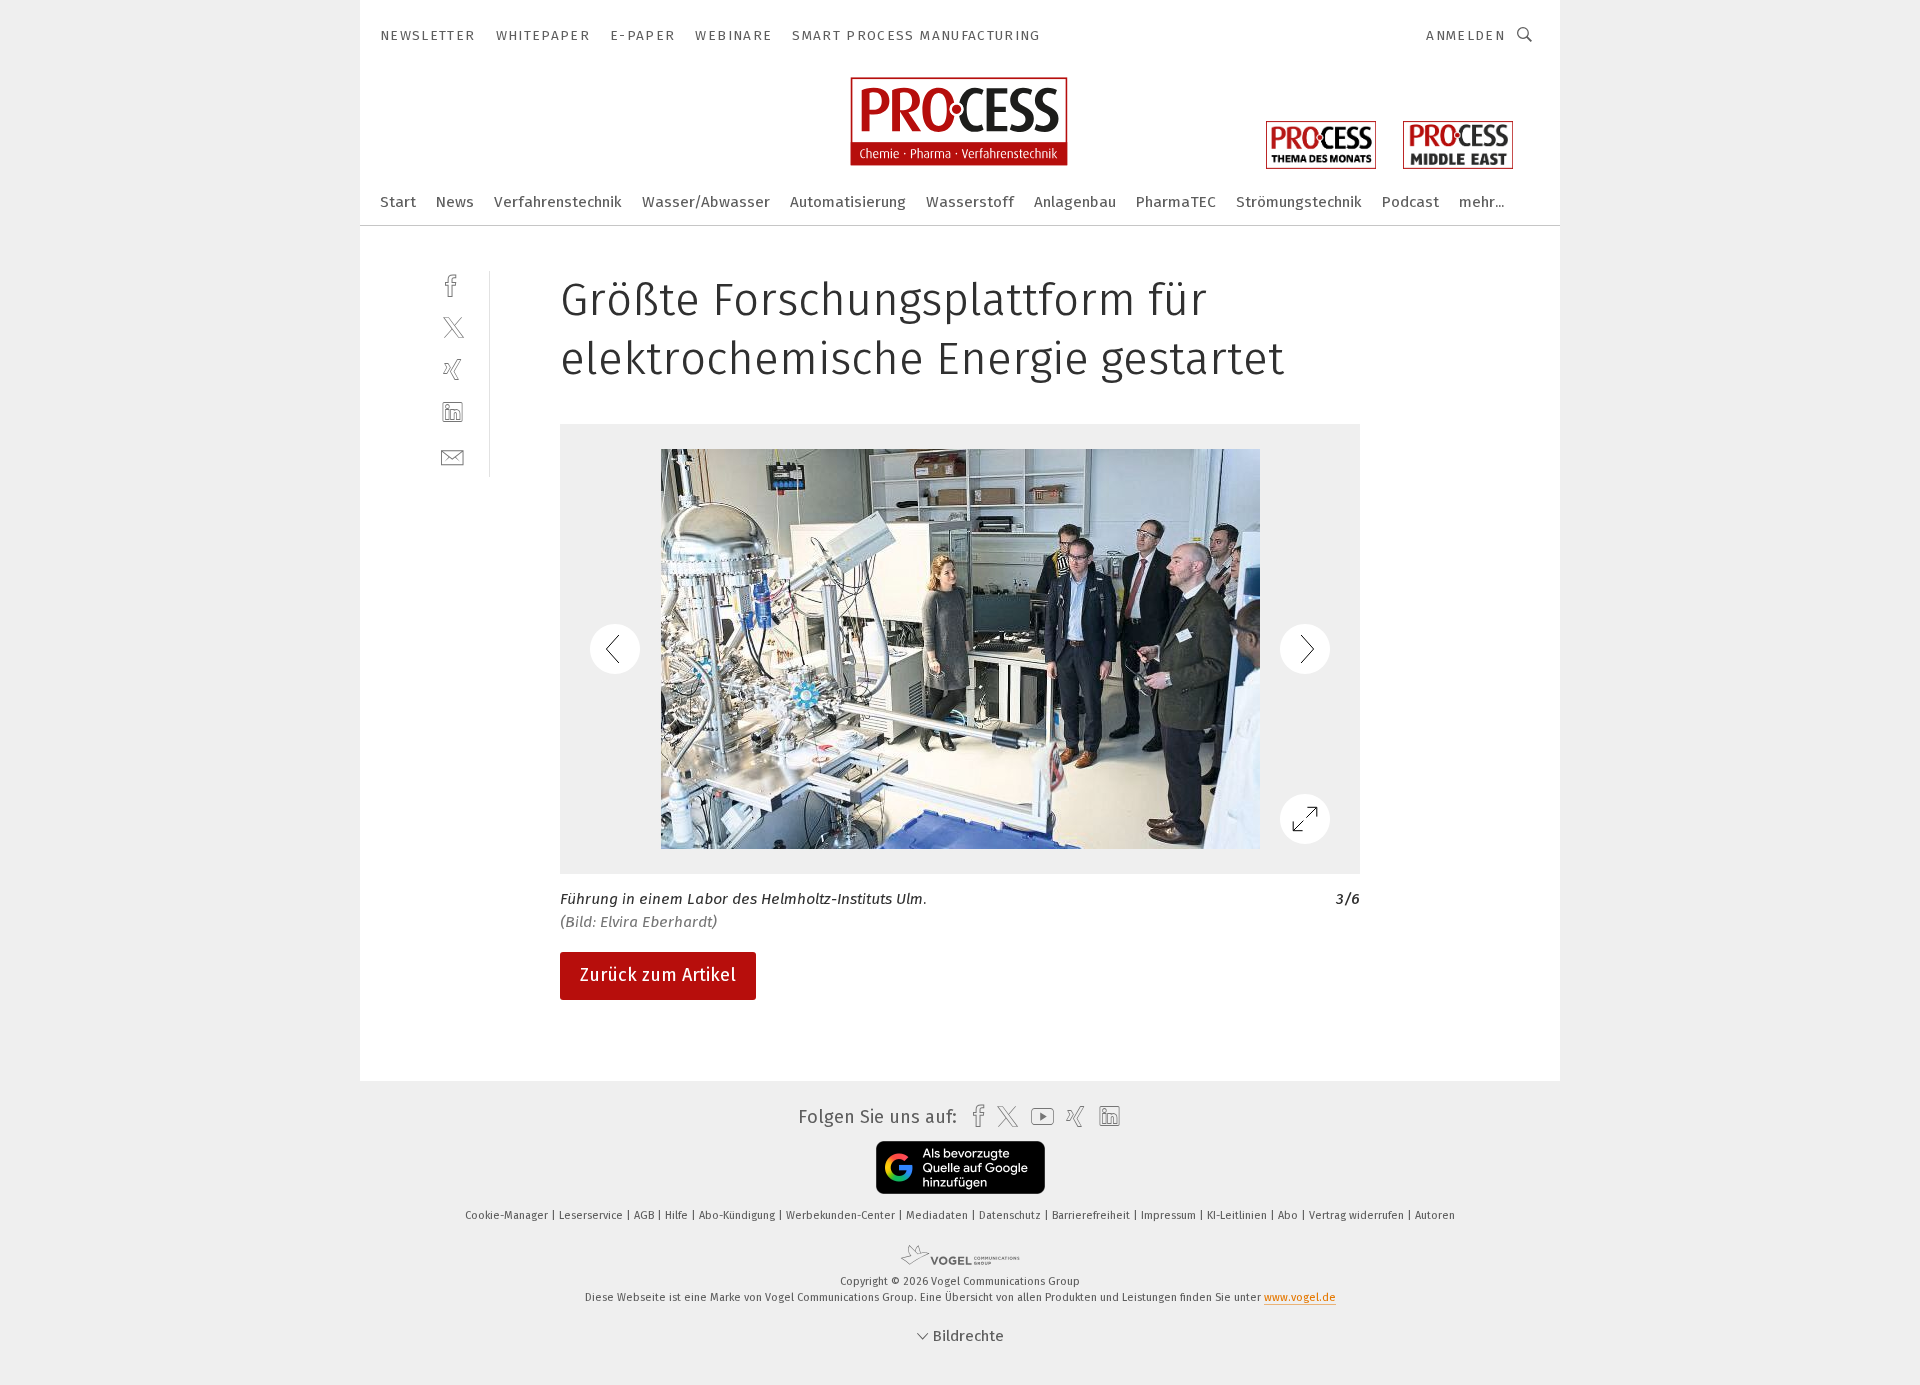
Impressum (1170, 1215)
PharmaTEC (1176, 202)
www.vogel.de (1300, 1297)
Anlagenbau (1075, 202)
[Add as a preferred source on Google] (960, 1167)
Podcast (1410, 202)
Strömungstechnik (1299, 202)
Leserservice (592, 1215)
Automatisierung (848, 202)
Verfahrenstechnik (558, 202)
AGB (645, 1215)
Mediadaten (938, 1215)
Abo (1289, 1215)
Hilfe (678, 1215)
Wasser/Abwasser (706, 202)
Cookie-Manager (508, 1215)
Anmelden (1465, 35)
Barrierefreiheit (1092, 1215)
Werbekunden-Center (842, 1215)
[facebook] (452, 283)
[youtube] (1037, 1116)
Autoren (1435, 1215)
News (455, 202)
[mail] (452, 455)
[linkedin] (452, 412)
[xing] (452, 369)
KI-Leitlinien (1238, 1215)
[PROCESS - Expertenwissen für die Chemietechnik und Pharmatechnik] (398, 200)
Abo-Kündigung (738, 1215)
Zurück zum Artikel (658, 975)
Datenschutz (1011, 1215)
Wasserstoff (970, 202)
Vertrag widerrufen (1358, 1215)
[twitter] (452, 326)
